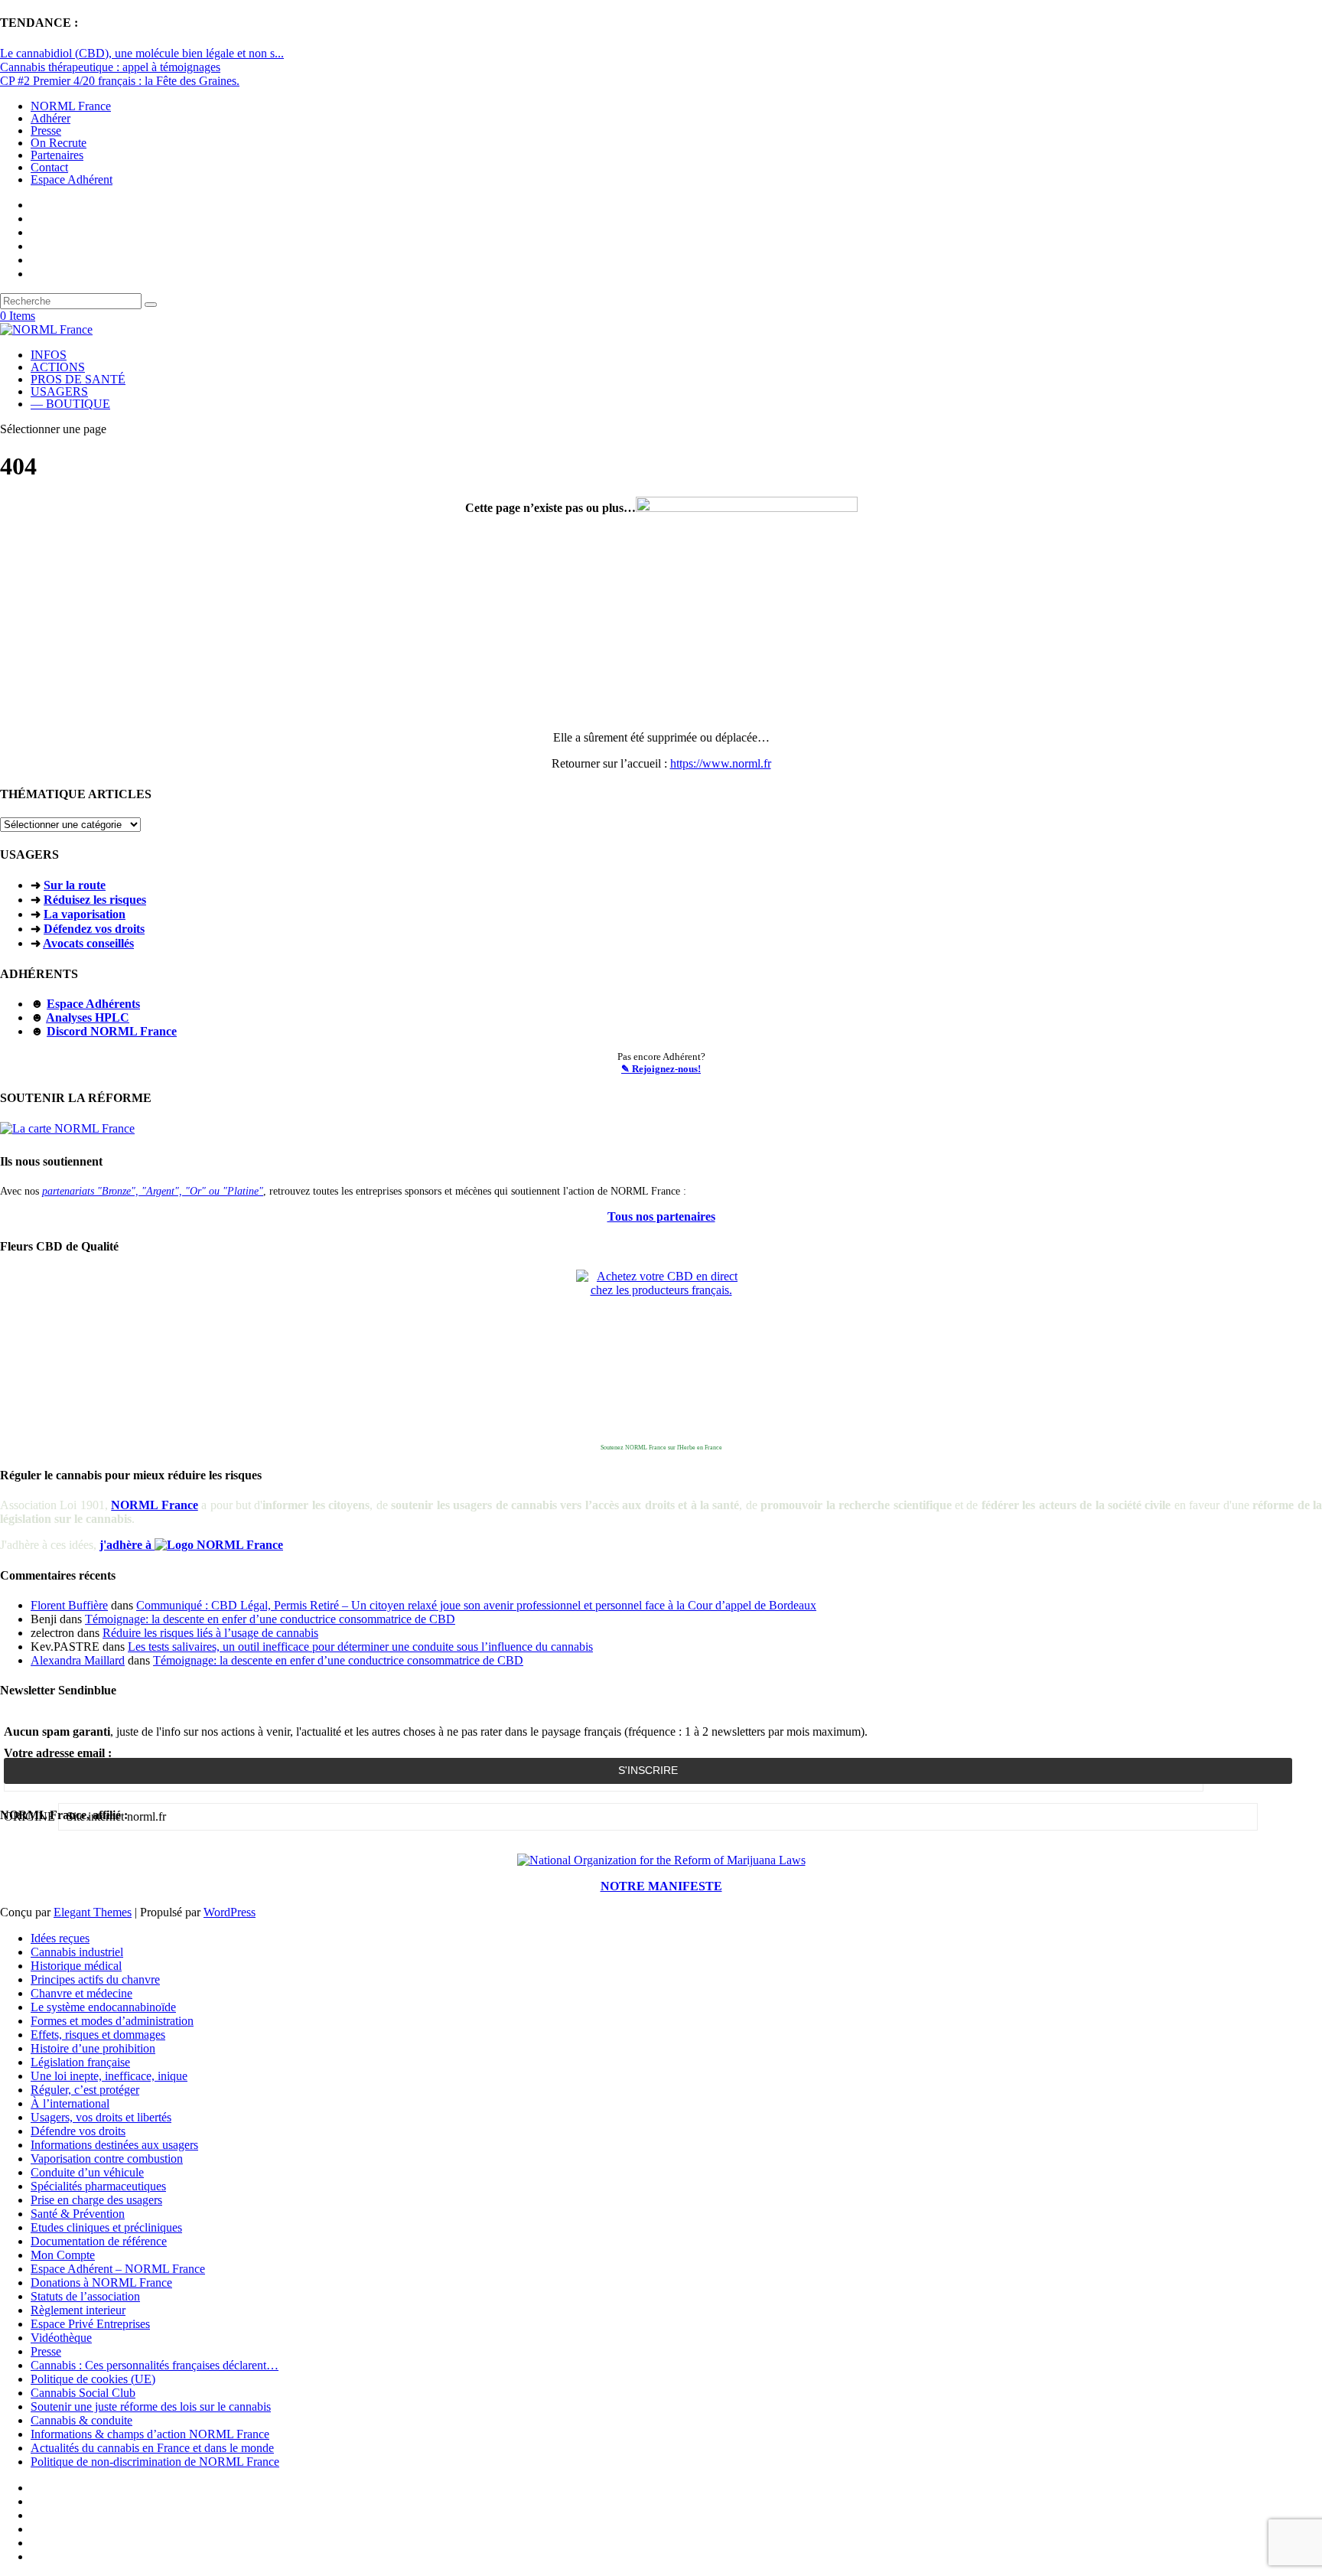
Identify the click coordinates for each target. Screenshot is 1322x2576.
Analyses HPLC (88, 1017)
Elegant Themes (93, 1912)
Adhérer (50, 118)
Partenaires (57, 155)
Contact (49, 167)
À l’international (70, 2103)
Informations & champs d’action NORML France (150, 2434)
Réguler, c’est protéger (85, 2090)
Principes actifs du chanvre (95, 1979)
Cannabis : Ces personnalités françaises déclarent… (155, 2365)
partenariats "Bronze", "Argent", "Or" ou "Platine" (153, 1191)
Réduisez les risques (95, 900)
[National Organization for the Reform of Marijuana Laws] (661, 1860)
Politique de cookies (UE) (93, 2379)
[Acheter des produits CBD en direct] (661, 1355)
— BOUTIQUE (70, 404)
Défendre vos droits (78, 2131)
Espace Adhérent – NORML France (118, 2269)
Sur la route (75, 885)
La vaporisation (85, 914)
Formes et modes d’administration (112, 2021)
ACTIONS (58, 367)
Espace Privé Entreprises (90, 2324)
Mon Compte (63, 2255)
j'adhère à (127, 1545)
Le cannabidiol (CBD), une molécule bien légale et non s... (142, 53)
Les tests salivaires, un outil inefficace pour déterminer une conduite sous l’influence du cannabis (360, 1647)
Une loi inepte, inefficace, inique (109, 2076)
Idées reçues (60, 1938)
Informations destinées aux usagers (114, 2145)
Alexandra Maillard (78, 1660)
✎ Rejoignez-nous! (661, 1069)
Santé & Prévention (78, 2214)
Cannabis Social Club (83, 2393)
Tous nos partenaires (661, 1216)
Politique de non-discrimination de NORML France (155, 2462)
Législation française (80, 2062)
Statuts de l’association (85, 2296)
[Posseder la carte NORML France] (67, 1128)
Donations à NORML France (101, 2283)
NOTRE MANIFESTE (661, 1886)
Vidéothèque (61, 2338)
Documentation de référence (99, 2241)
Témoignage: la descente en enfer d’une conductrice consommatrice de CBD (270, 1619)
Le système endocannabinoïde (103, 2007)
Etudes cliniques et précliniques (106, 2227)
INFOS (49, 355)
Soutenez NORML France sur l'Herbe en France (661, 1448)
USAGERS (59, 391)
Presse (46, 130)
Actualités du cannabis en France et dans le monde (152, 2448)
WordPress (230, 1912)
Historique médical (76, 1966)
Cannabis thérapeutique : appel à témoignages (110, 67)
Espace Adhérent (72, 179)
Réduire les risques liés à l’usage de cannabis (210, 1633)
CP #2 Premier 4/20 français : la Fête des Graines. (120, 81)
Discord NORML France (112, 1031)
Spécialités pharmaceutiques (98, 2186)
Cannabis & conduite (81, 2420)
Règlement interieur (78, 2310)
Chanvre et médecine (81, 1993)
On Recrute (59, 143)
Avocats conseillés (88, 943)
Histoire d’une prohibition (93, 2048)
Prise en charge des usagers (96, 2200)
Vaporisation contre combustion (107, 2159)
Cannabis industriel (77, 1952)
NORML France (71, 106)
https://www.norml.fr (721, 763)
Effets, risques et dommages (98, 2035)
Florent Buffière (69, 1605)
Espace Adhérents (93, 1004)
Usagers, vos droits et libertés (101, 2117)
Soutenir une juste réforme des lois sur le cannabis (151, 2406)
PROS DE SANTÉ (78, 379)
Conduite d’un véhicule (87, 2172)
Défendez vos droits (94, 929)
